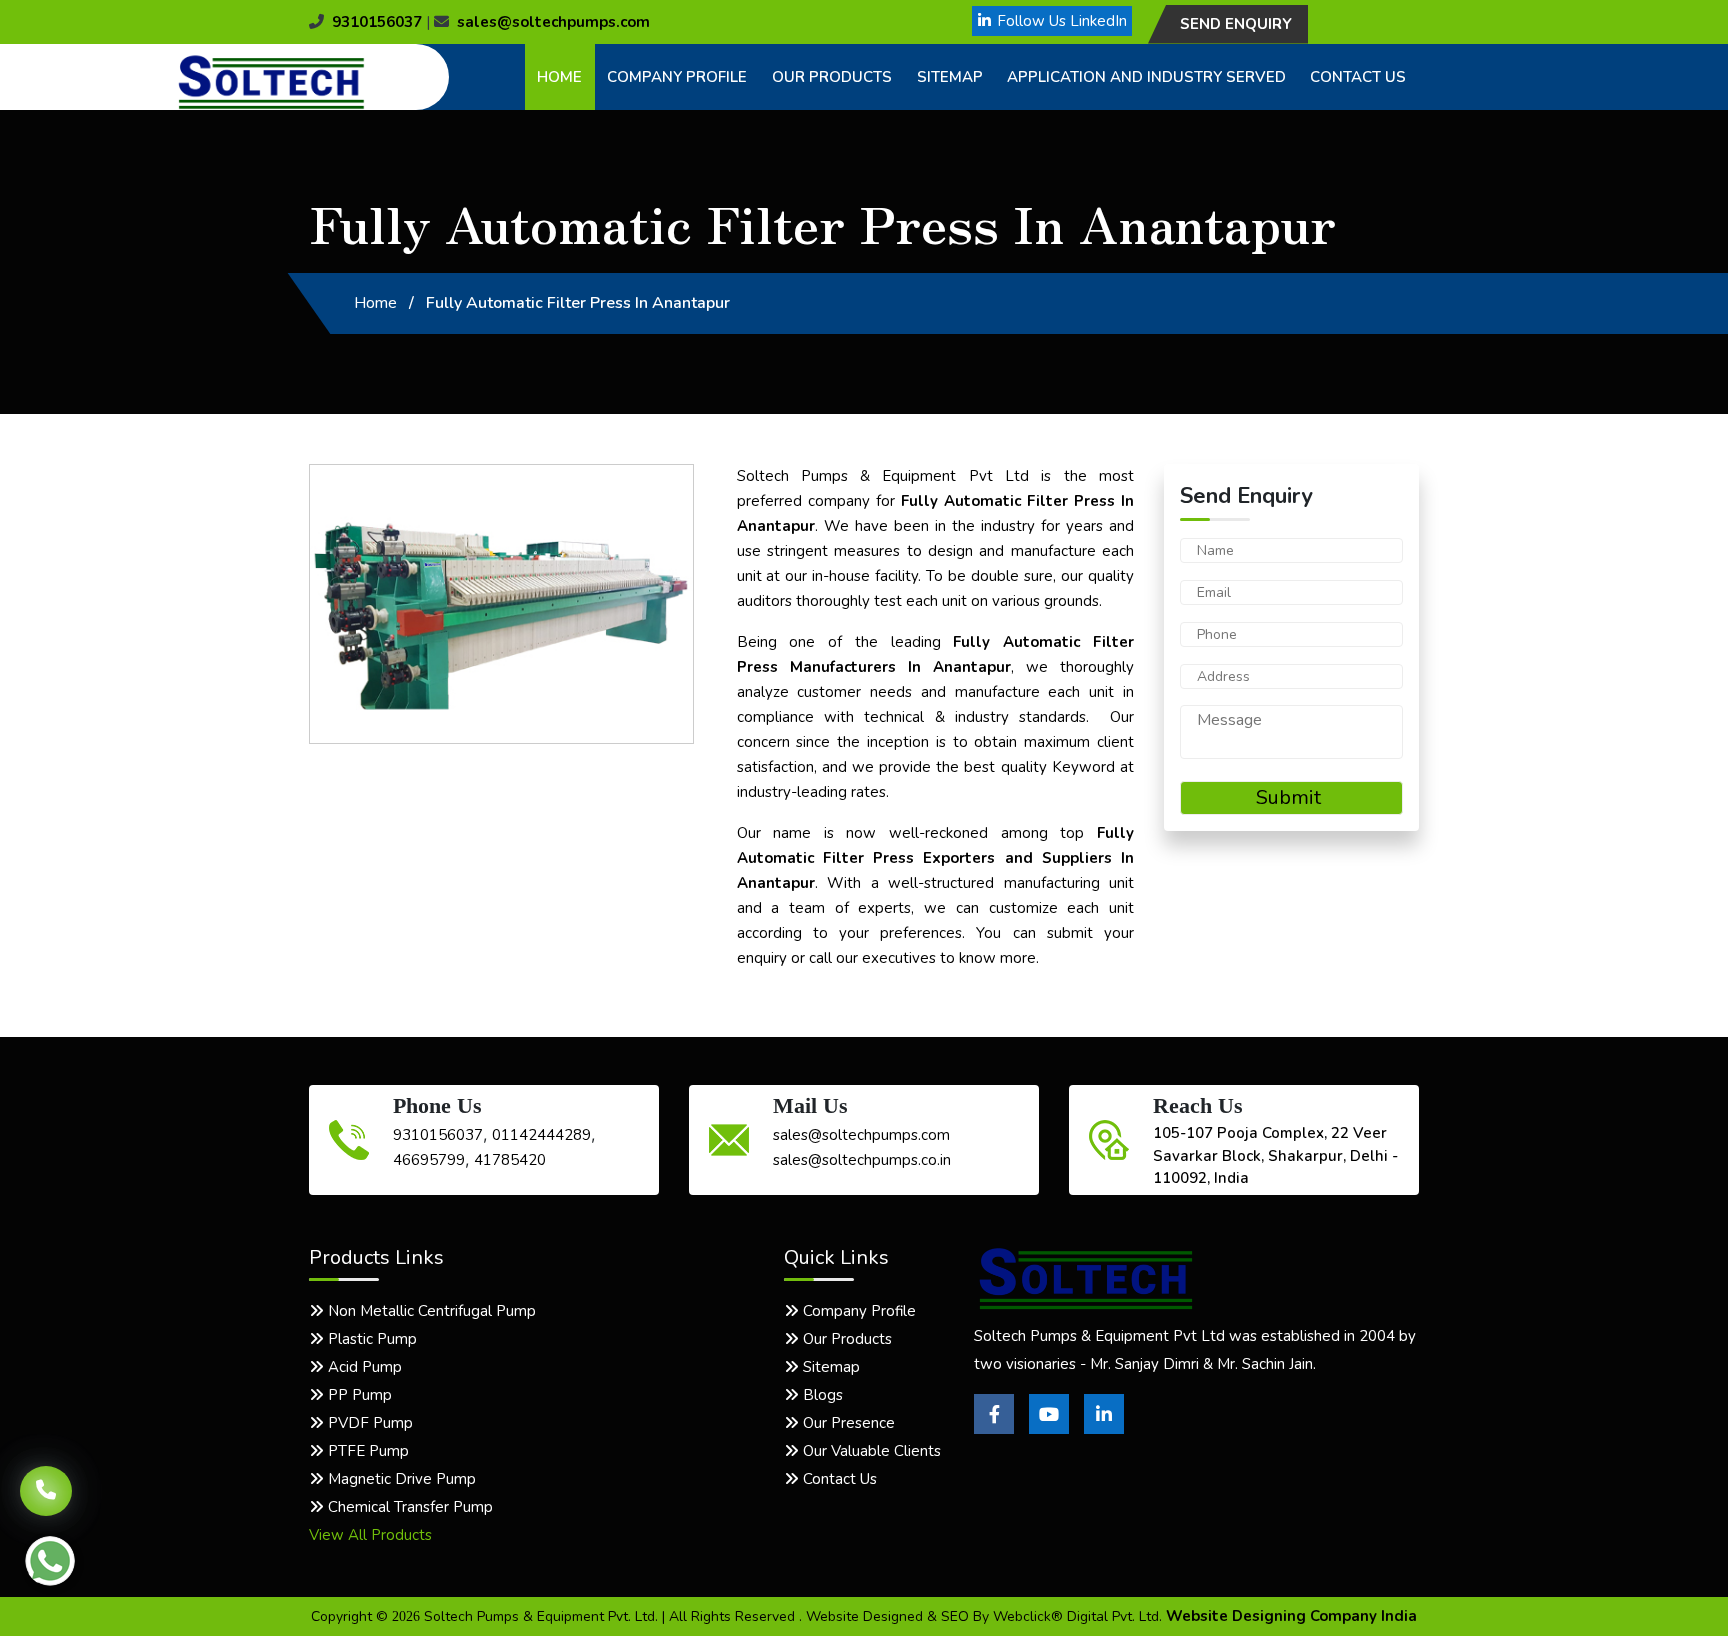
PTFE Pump (366, 1451)
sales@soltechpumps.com (553, 22)
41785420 (510, 1160)
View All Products (370, 1535)
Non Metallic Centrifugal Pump (430, 1311)
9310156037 (377, 22)
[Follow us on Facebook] (994, 1429)
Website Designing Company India (1291, 1616)
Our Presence (847, 1423)
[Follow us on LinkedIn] (1104, 1429)
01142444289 (541, 1135)
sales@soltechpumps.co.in (862, 1160)
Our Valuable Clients (870, 1451)
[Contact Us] (46, 1482)
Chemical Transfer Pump (408, 1507)
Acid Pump (363, 1367)
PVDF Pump (368, 1423)
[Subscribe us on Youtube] (1049, 1429)
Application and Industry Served (1146, 77)
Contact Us (1358, 77)
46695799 (429, 1160)
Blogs (821, 1395)
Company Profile (677, 77)
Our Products (832, 77)
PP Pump (358, 1395)
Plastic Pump (370, 1339)
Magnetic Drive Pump (400, 1479)
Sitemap (950, 77)
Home (559, 77)
